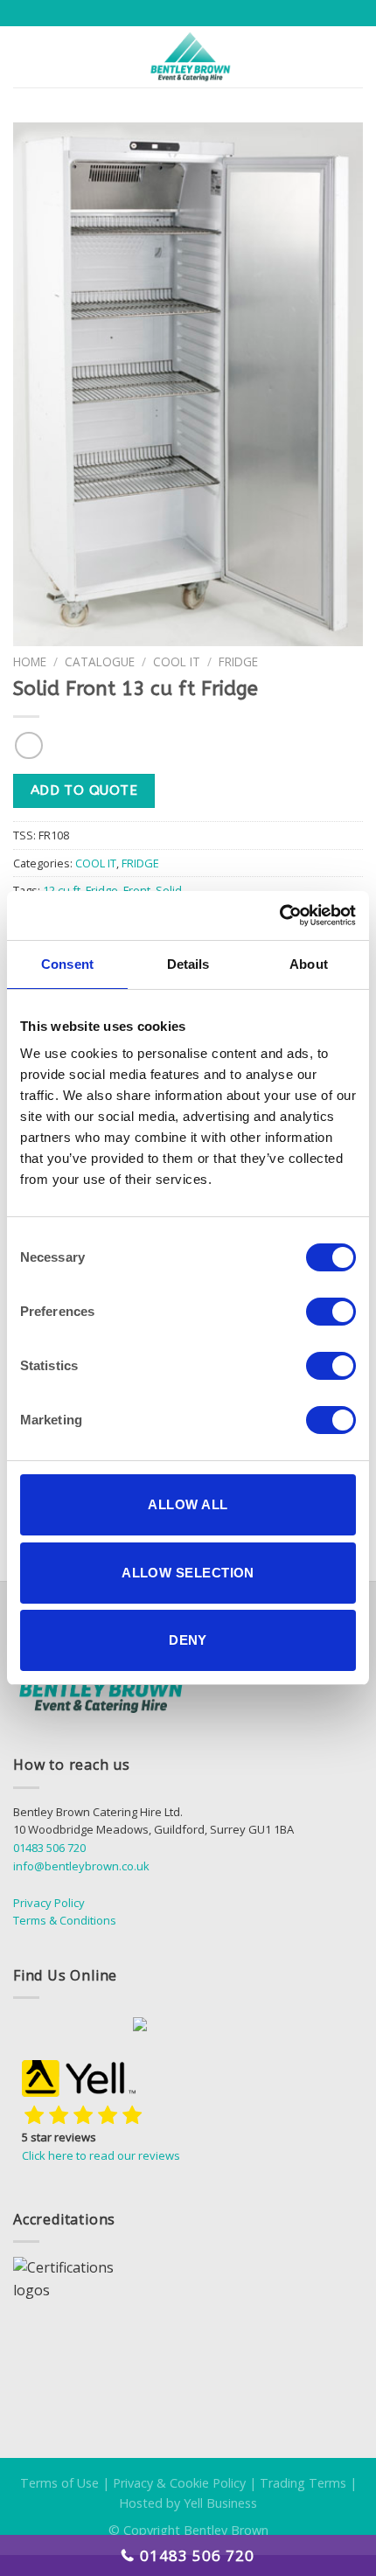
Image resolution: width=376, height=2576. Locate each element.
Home (30, 661)
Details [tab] (188, 964)
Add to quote (84, 790)
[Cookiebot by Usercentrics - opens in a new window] (279, 916)
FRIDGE (238, 661)
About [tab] (309, 964)
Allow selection (188, 1573)
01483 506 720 (49, 1848)
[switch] (331, 1312)
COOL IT (177, 661)
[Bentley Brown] (190, 57)
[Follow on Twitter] (113, 2026)
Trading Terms (303, 2483)
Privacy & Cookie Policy (179, 2483)
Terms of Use (59, 2483)
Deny (188, 1640)
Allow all (188, 1504)
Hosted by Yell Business (188, 2503)
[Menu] (24, 56)
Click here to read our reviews (101, 2155)
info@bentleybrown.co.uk (81, 1866)
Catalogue (100, 661)
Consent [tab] (67, 964)
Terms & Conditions (65, 1920)
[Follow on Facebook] (33, 2026)
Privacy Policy (49, 1903)
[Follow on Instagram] (73, 2026)
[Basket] (354, 57)
